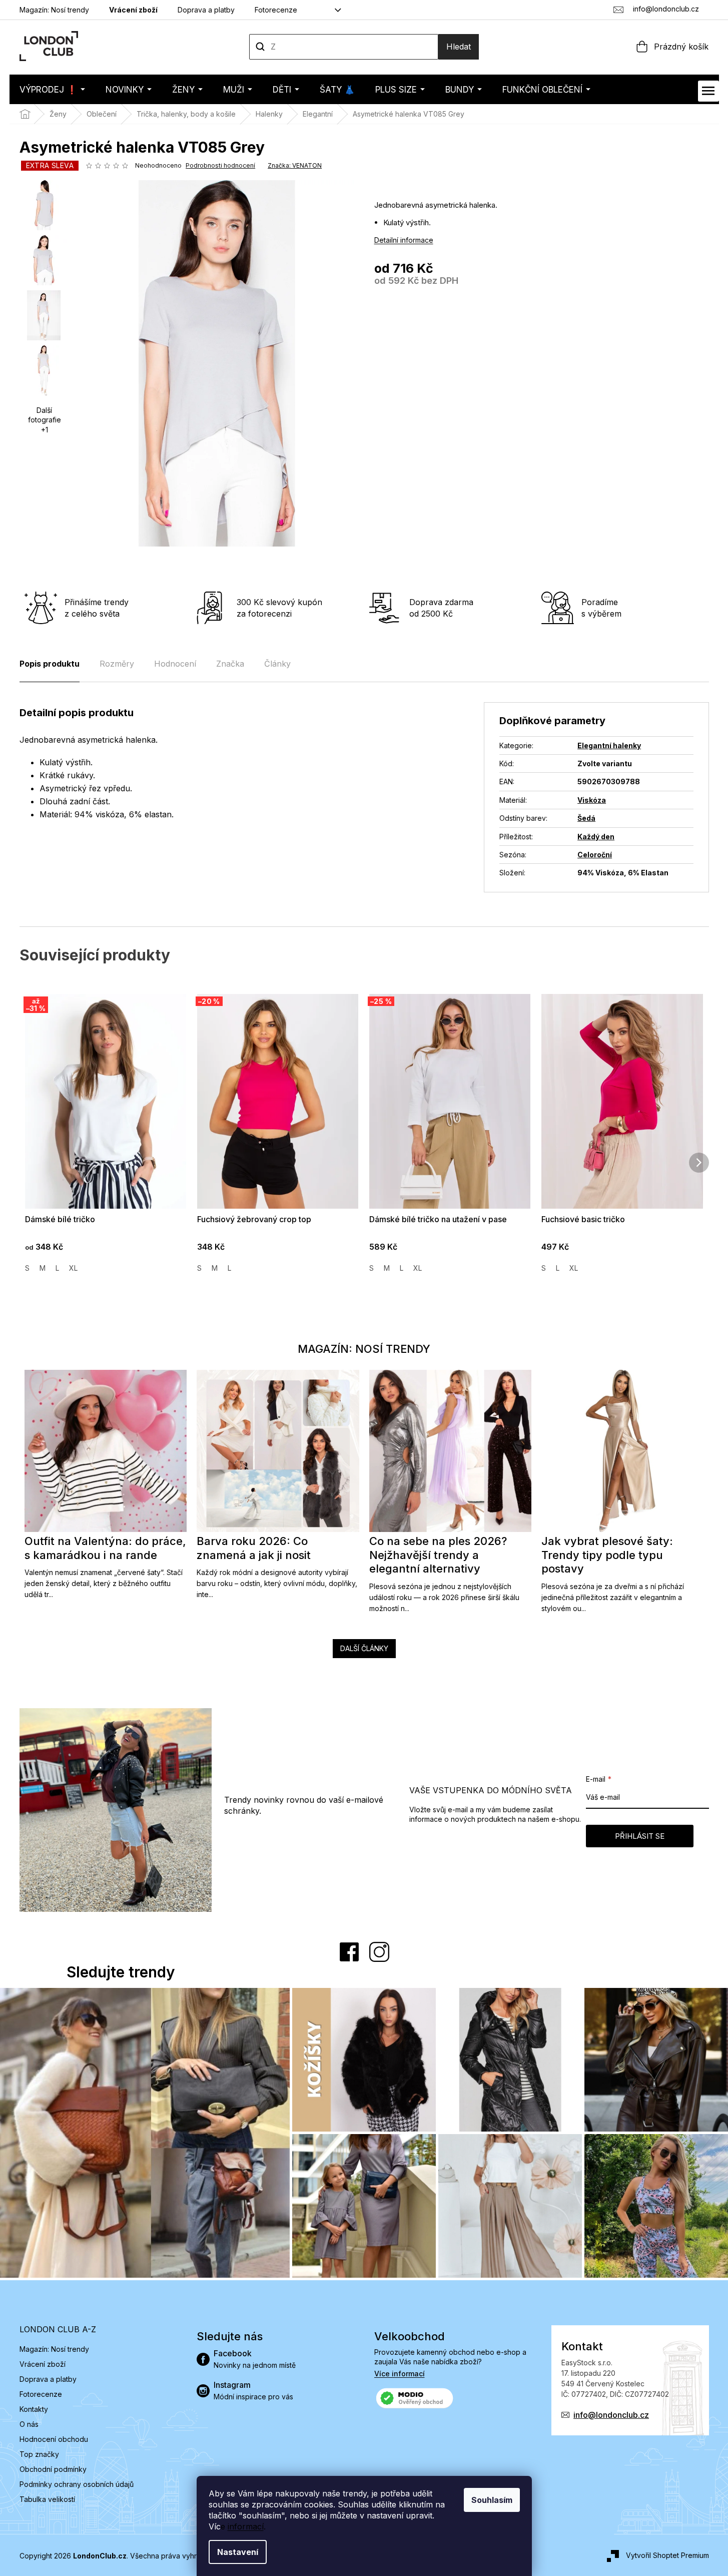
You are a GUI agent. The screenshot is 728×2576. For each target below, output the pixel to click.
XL (73, 1268)
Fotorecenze (276, 10)
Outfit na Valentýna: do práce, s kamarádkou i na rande (105, 1548)
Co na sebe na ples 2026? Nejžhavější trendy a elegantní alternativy (438, 1555)
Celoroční (595, 855)
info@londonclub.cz (611, 2415)
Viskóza (592, 800)
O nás (29, 2424)
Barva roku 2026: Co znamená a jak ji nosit (254, 1548)
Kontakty (34, 2409)
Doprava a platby (206, 10)
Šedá (586, 818)
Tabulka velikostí (47, 2499)
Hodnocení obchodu (54, 2439)
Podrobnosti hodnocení (220, 165)
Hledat (459, 47)
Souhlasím (492, 2500)
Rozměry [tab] (117, 664)
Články (277, 664)
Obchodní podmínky (53, 2469)
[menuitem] (52, 89)
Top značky (39, 2454)
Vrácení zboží (133, 10)
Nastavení (238, 2552)
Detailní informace (404, 240)
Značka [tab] (230, 664)
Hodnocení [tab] (175, 664)
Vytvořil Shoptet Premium (667, 2555)
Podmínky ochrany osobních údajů (77, 2484)
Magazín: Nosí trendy (54, 10)
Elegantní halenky (609, 745)
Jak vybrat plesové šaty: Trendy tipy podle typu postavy (607, 1555)
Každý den (596, 837)
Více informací (400, 2374)
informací (246, 2526)
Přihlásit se (640, 1836)
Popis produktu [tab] (50, 664)
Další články (364, 1648)
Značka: (295, 165)
